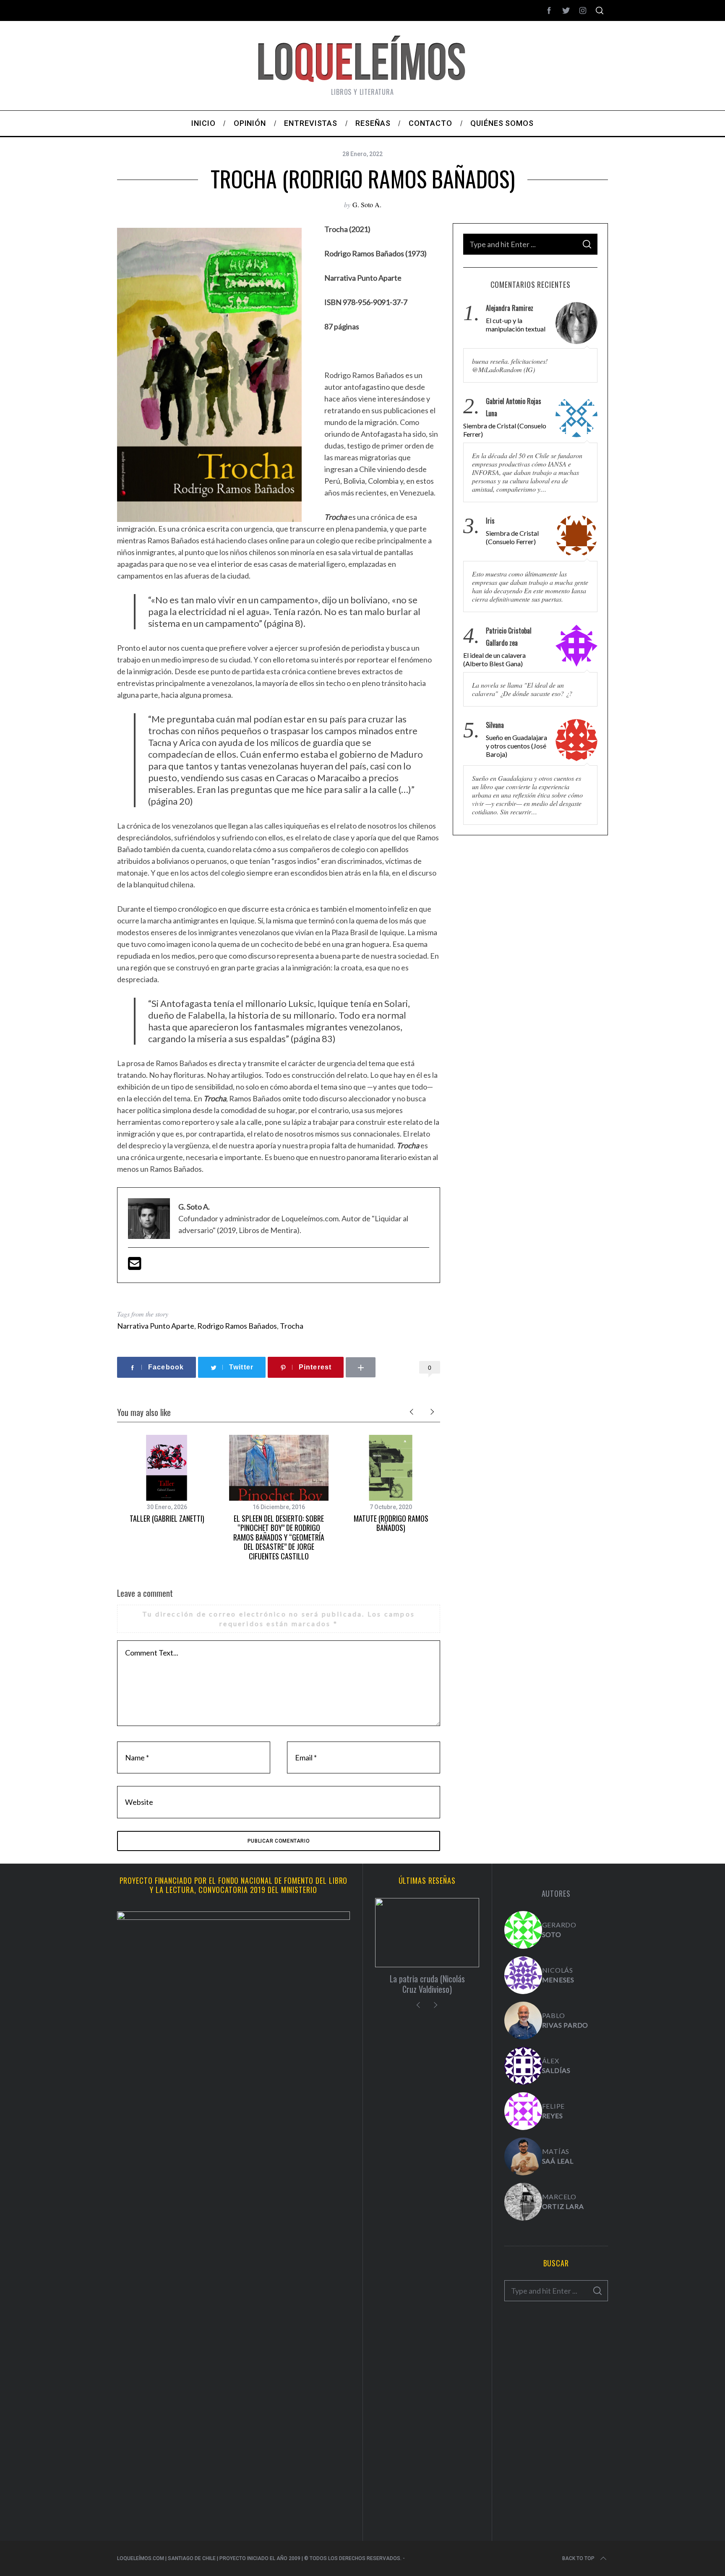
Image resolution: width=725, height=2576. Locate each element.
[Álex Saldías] (523, 2066)
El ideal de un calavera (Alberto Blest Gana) (494, 659)
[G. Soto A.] (523, 1930)
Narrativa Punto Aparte (156, 1326)
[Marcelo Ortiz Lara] (523, 2202)
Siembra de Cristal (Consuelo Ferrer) (505, 430)
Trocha (292, 1326)
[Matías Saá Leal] (523, 2156)
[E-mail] (135, 1266)
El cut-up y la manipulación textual (516, 325)
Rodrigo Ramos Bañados (237, 1326)
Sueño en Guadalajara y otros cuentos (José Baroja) (516, 746)
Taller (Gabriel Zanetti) (167, 1518)
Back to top (578, 2558)
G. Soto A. (367, 205)
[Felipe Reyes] (523, 2111)
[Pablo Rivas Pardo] (523, 2021)
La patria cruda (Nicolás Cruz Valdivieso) (427, 1984)
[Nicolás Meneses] (523, 1975)
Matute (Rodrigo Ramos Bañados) (391, 1523)
